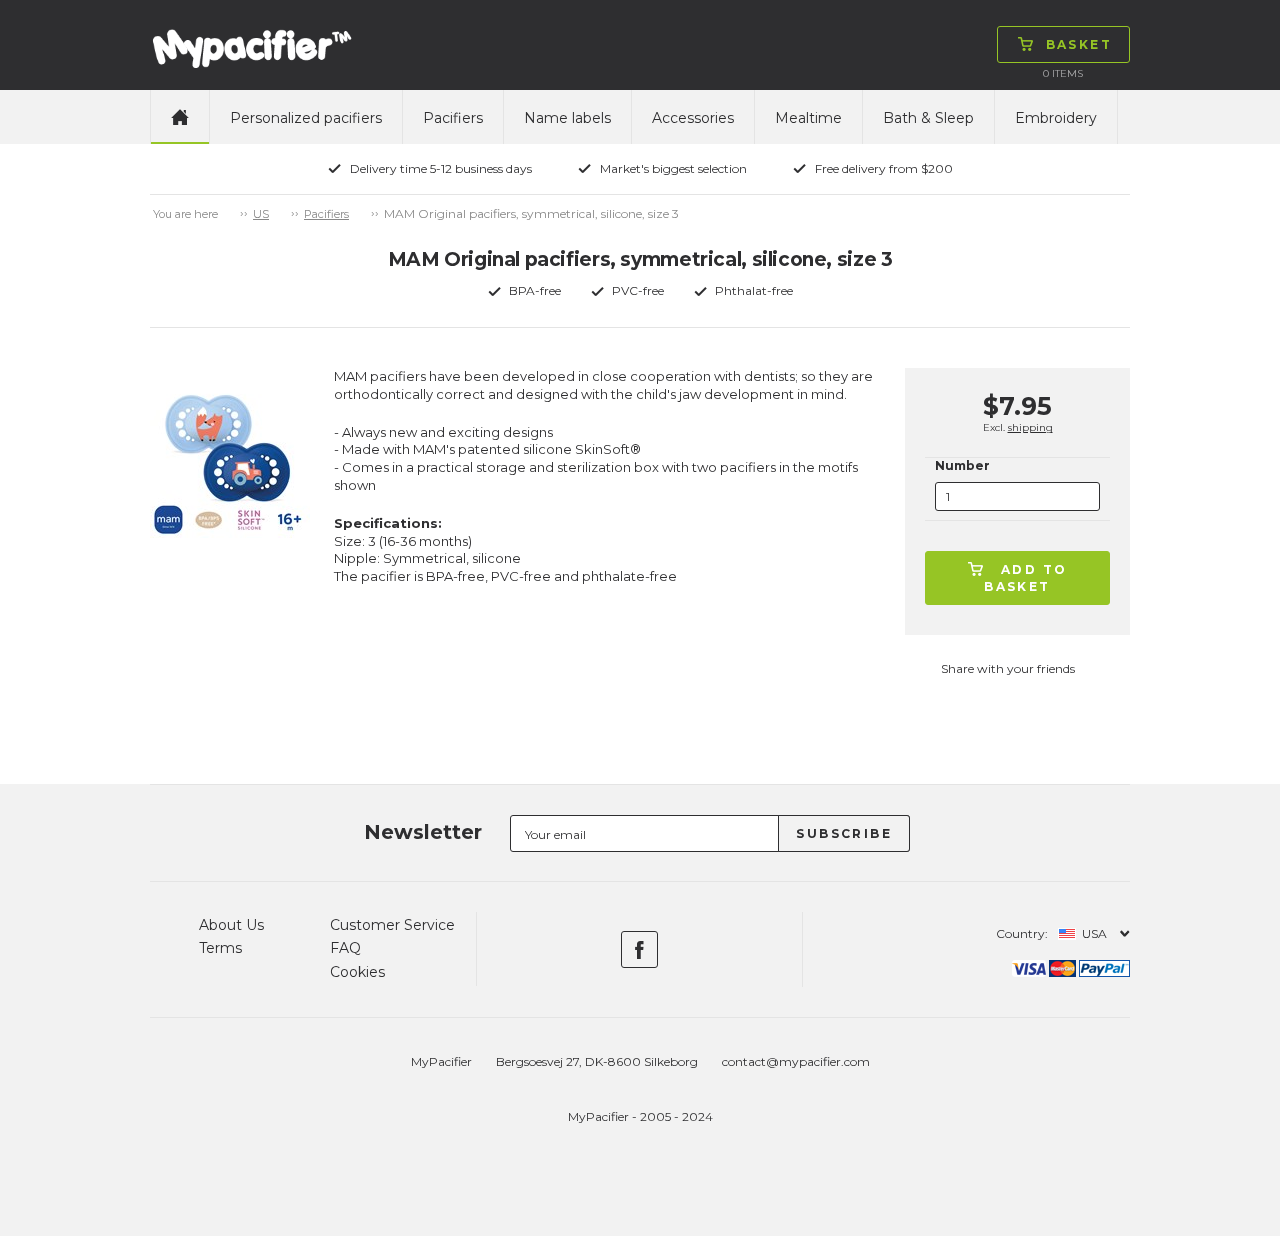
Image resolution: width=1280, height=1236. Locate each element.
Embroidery (1056, 118)
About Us (231, 925)
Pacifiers (453, 118)
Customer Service (392, 925)
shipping (1030, 427)
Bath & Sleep (928, 118)
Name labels (567, 118)
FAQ (345, 948)
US (261, 214)
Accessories (693, 118)
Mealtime (808, 118)
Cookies (357, 972)
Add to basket (1025, 578)
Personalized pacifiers (306, 118)
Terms (220, 948)
